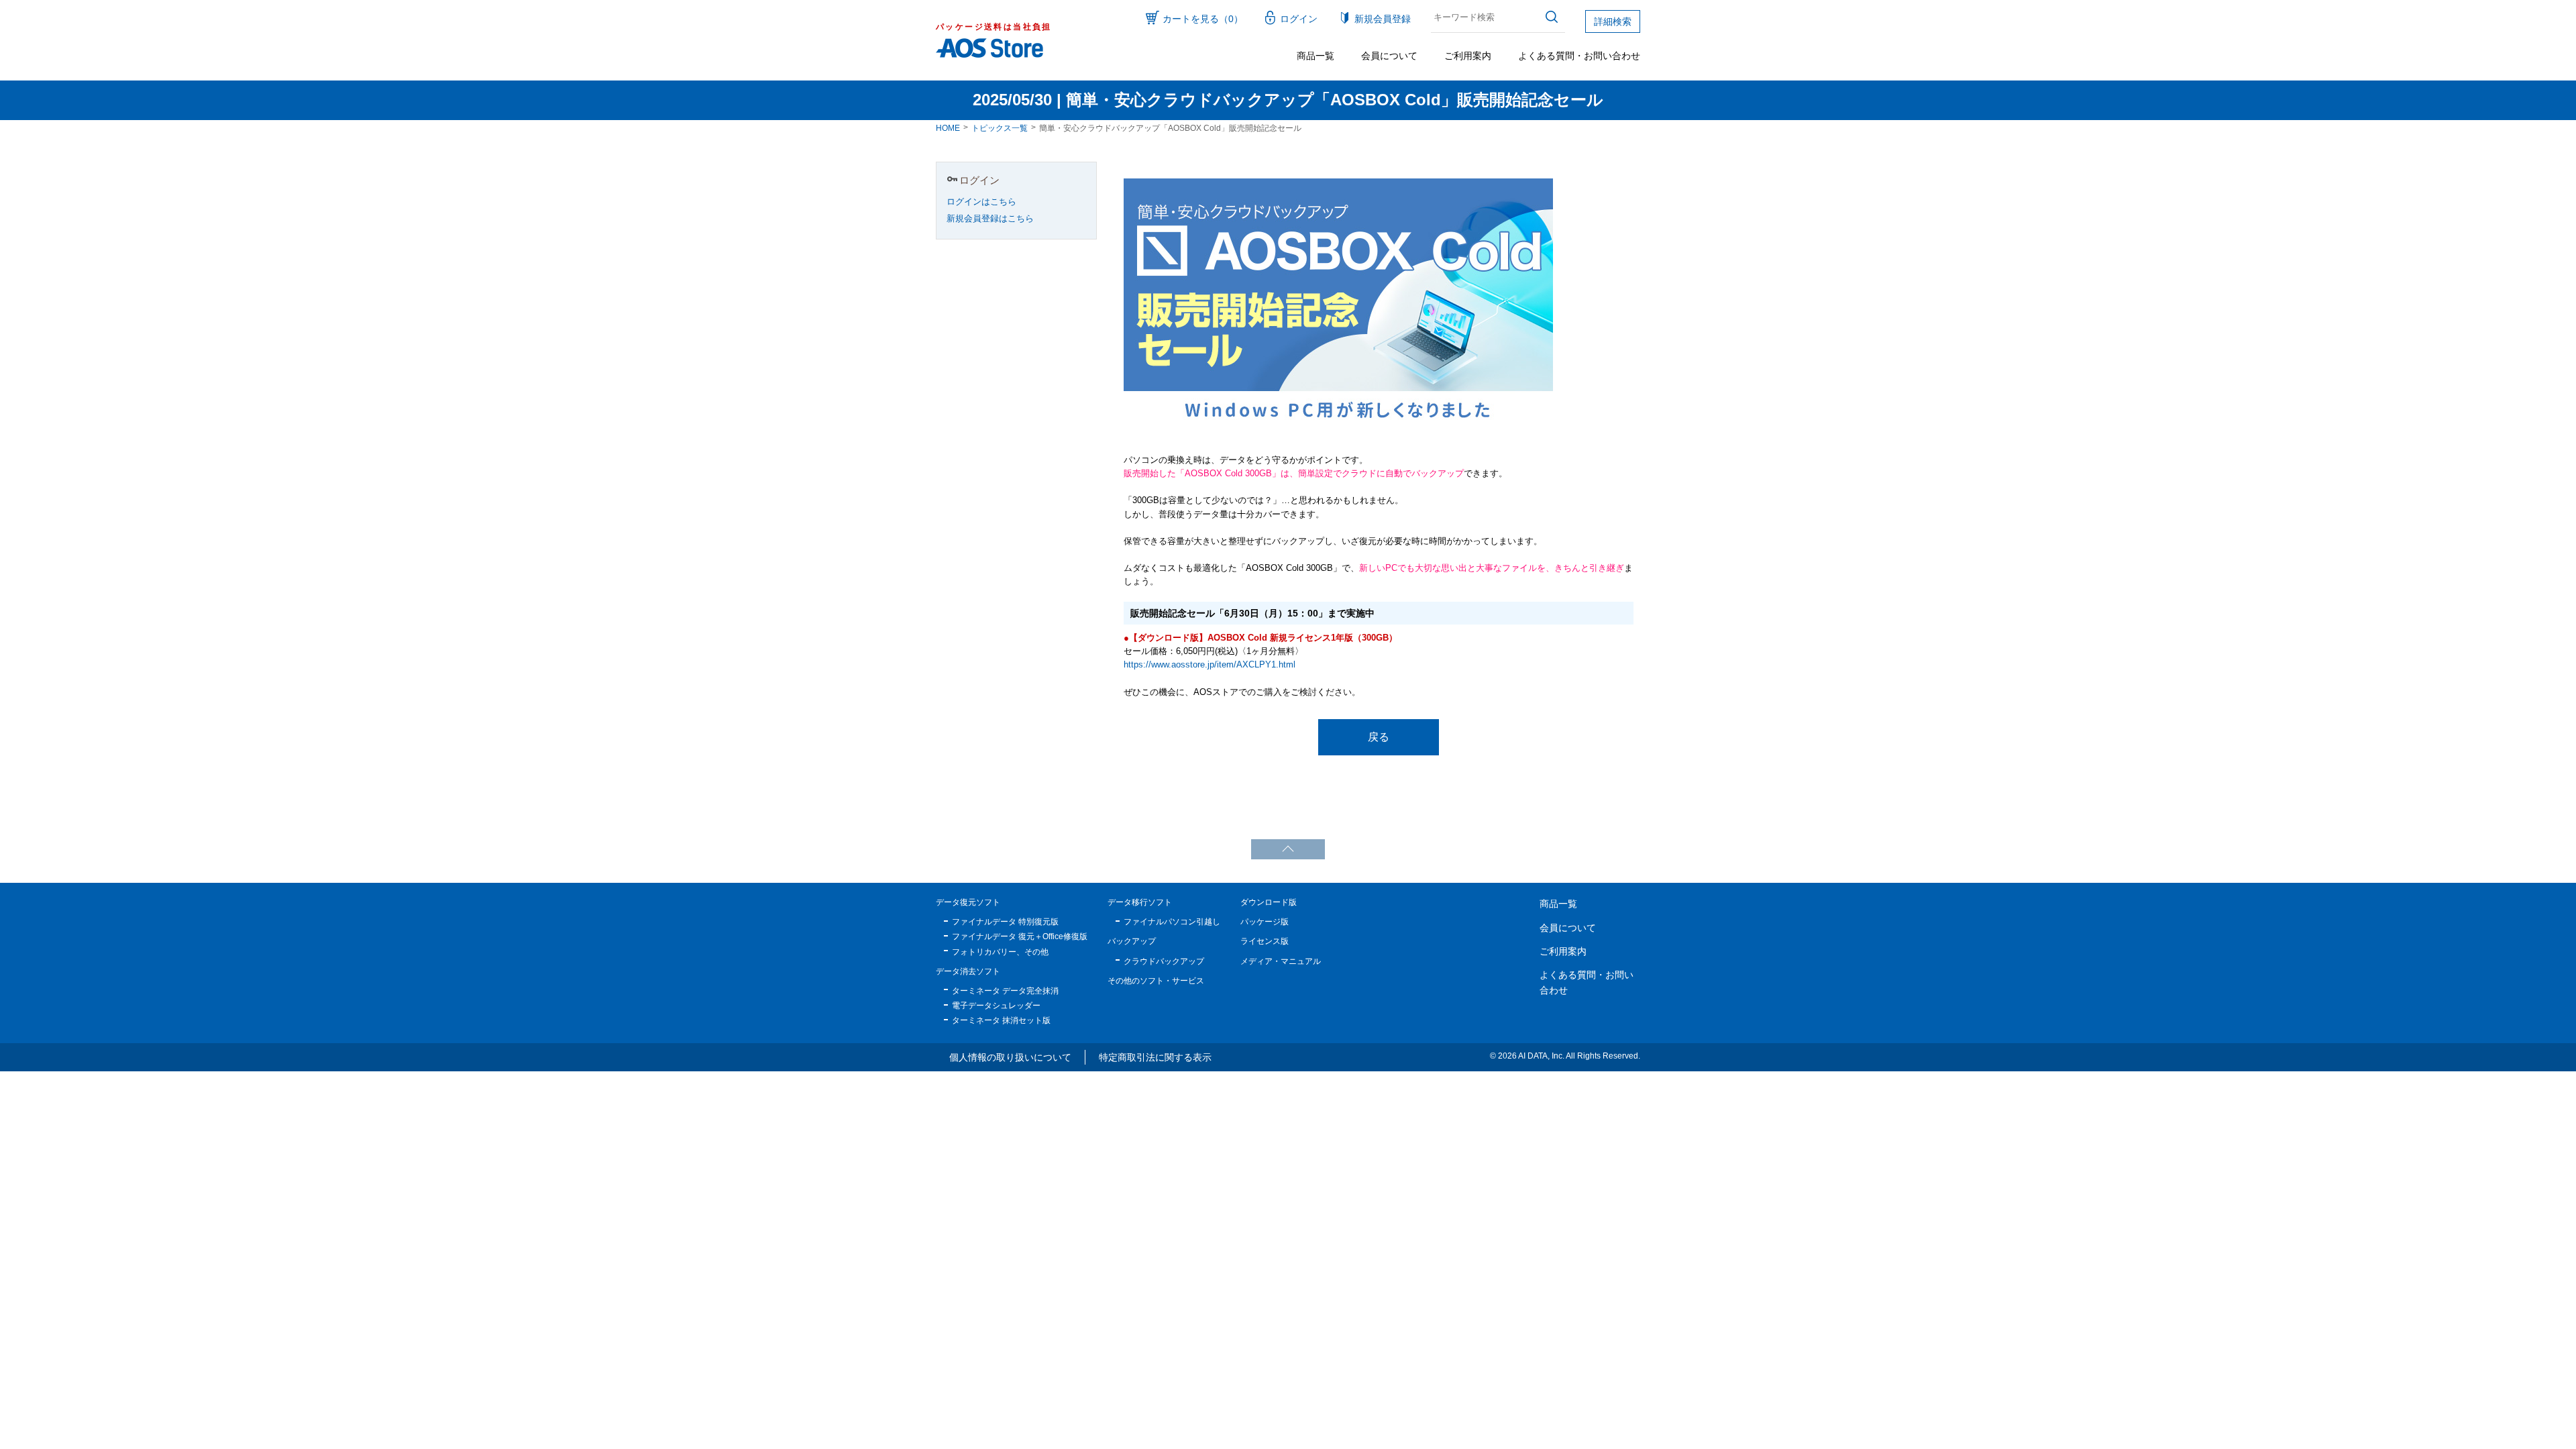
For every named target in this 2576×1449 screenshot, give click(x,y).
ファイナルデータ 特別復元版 (1005, 922)
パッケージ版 (1265, 922)
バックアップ (1132, 941)
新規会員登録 (1383, 19)
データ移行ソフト (1140, 902)
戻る (1379, 737)
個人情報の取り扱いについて (1010, 1057)
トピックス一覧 (1000, 128)
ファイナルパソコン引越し (1172, 922)
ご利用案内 (1468, 56)
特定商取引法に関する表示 (1155, 1057)
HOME (948, 128)
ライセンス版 (1265, 941)
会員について (1389, 56)
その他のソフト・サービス (1156, 981)
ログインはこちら (981, 202)
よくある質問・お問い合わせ (1579, 56)
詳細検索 (1613, 21)
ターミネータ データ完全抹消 (1005, 991)
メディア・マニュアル (1281, 961)
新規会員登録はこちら (990, 219)
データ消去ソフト (968, 971)
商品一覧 (1316, 56)
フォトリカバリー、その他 (1000, 952)
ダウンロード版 (1269, 902)
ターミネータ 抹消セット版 (1001, 1020)
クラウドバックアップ (1164, 961)
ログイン (1299, 19)
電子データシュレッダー (996, 1006)
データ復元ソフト (968, 902)
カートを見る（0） (1203, 19)
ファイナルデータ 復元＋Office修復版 (1020, 936)
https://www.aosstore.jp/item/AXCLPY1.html (1210, 665)
